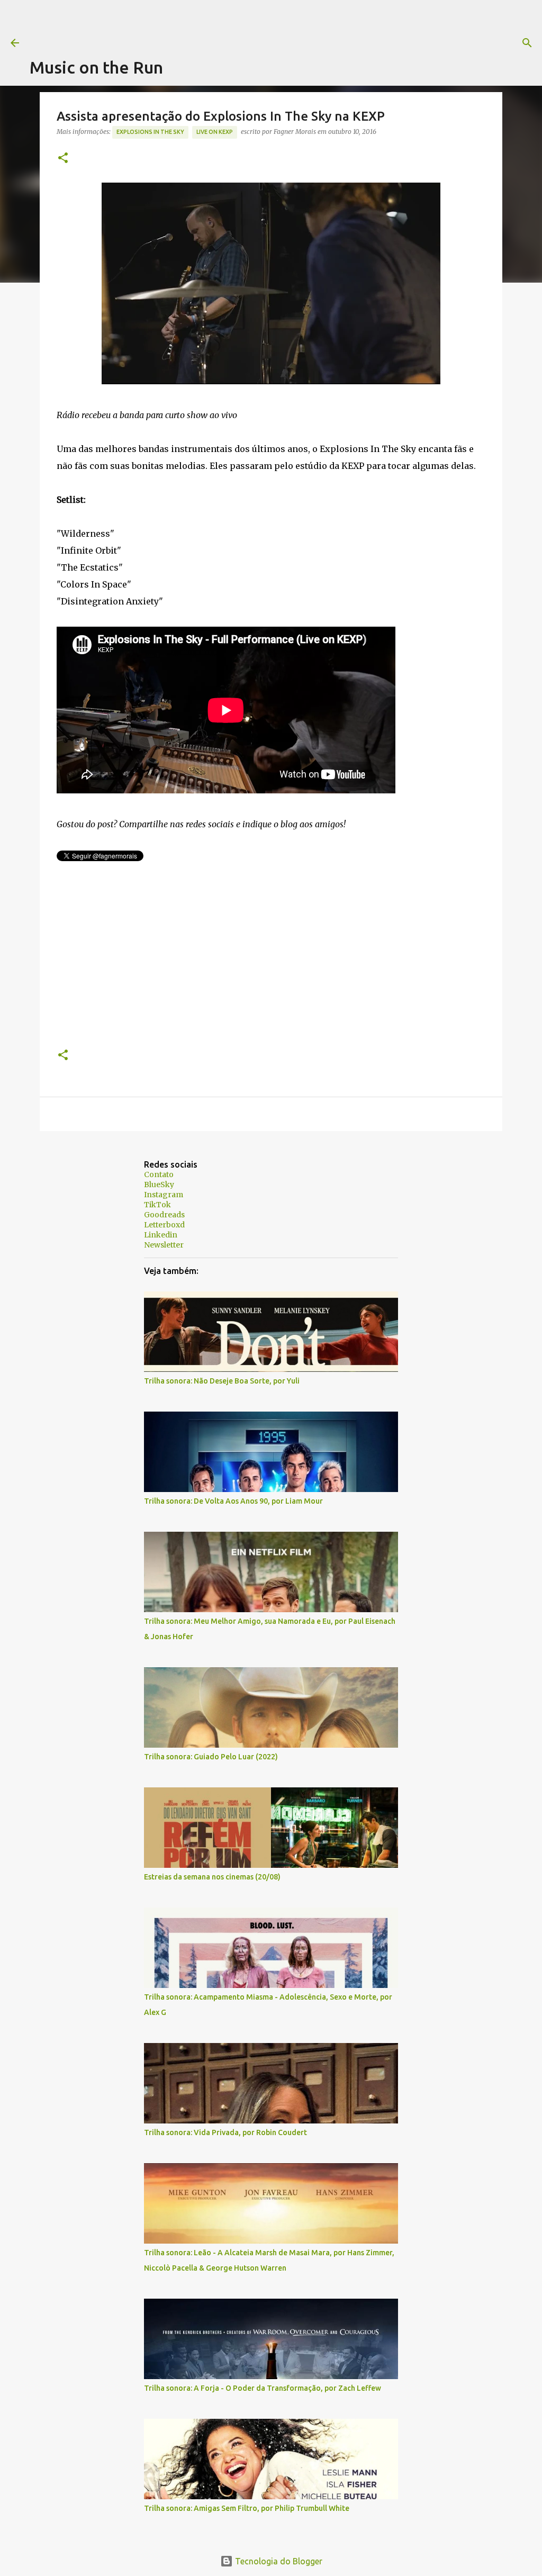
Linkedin (161, 1235)
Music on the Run (96, 67)
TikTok (157, 1205)
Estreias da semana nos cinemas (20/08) (212, 1877)
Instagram (164, 1195)
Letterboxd (164, 1225)
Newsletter (164, 1245)
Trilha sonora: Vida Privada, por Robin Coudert (225, 2132)
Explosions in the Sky (150, 132)
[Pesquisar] (430, 43)
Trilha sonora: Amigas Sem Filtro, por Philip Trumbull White (247, 2508)
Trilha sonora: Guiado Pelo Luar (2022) (211, 1757)
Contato (159, 1174)
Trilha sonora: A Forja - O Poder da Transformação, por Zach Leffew (263, 2388)
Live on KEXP (215, 132)
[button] (63, 159)
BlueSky (159, 1185)
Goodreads (164, 1215)
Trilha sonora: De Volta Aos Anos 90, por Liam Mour (233, 1501)
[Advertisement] (222, 24)
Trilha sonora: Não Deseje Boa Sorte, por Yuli (222, 1381)
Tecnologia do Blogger (278, 2561)
